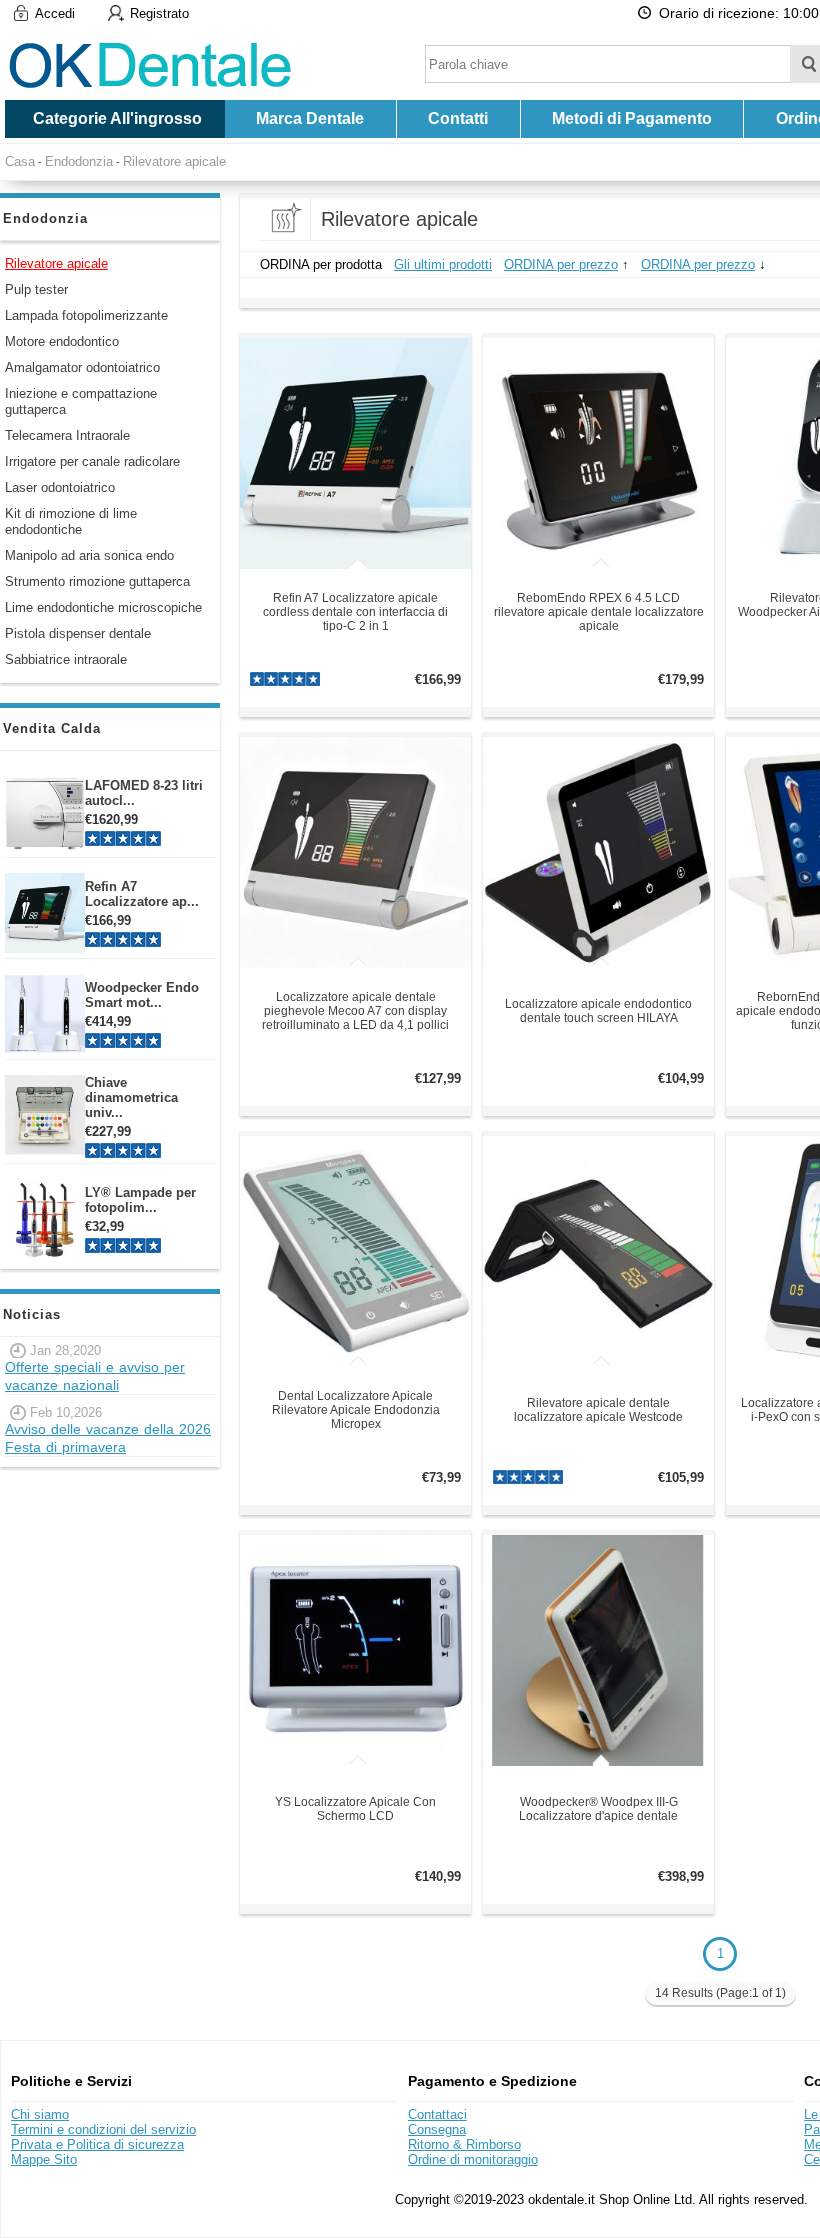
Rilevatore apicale (174, 161)
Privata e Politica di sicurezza (97, 2144)
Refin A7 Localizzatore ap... (142, 894)
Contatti (458, 118)
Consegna (437, 2129)
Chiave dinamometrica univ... (131, 1097)
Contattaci (437, 2114)
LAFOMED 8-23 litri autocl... (144, 793)
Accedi (55, 13)
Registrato (159, 13)
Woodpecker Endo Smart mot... (142, 995)
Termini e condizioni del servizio (103, 2129)
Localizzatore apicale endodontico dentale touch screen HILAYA (598, 1011)
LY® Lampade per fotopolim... (140, 1200)
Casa (20, 161)
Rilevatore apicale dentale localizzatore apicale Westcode (598, 1410)
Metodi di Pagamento (632, 118)
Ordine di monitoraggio (473, 2159)
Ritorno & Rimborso (464, 2144)
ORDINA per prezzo (561, 264)
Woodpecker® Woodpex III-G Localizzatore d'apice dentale (598, 1809)
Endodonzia (79, 161)
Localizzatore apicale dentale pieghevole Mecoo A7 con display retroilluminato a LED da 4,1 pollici (355, 1011)
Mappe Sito (44, 2159)
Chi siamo (40, 2114)
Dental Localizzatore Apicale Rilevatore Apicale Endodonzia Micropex (356, 1410)
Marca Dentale (310, 118)
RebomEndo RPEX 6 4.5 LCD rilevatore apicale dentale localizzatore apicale (599, 612)
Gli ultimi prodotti (443, 264)
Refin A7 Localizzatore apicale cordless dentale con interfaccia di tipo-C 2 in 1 (355, 612)
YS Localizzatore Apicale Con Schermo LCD (355, 1809)
